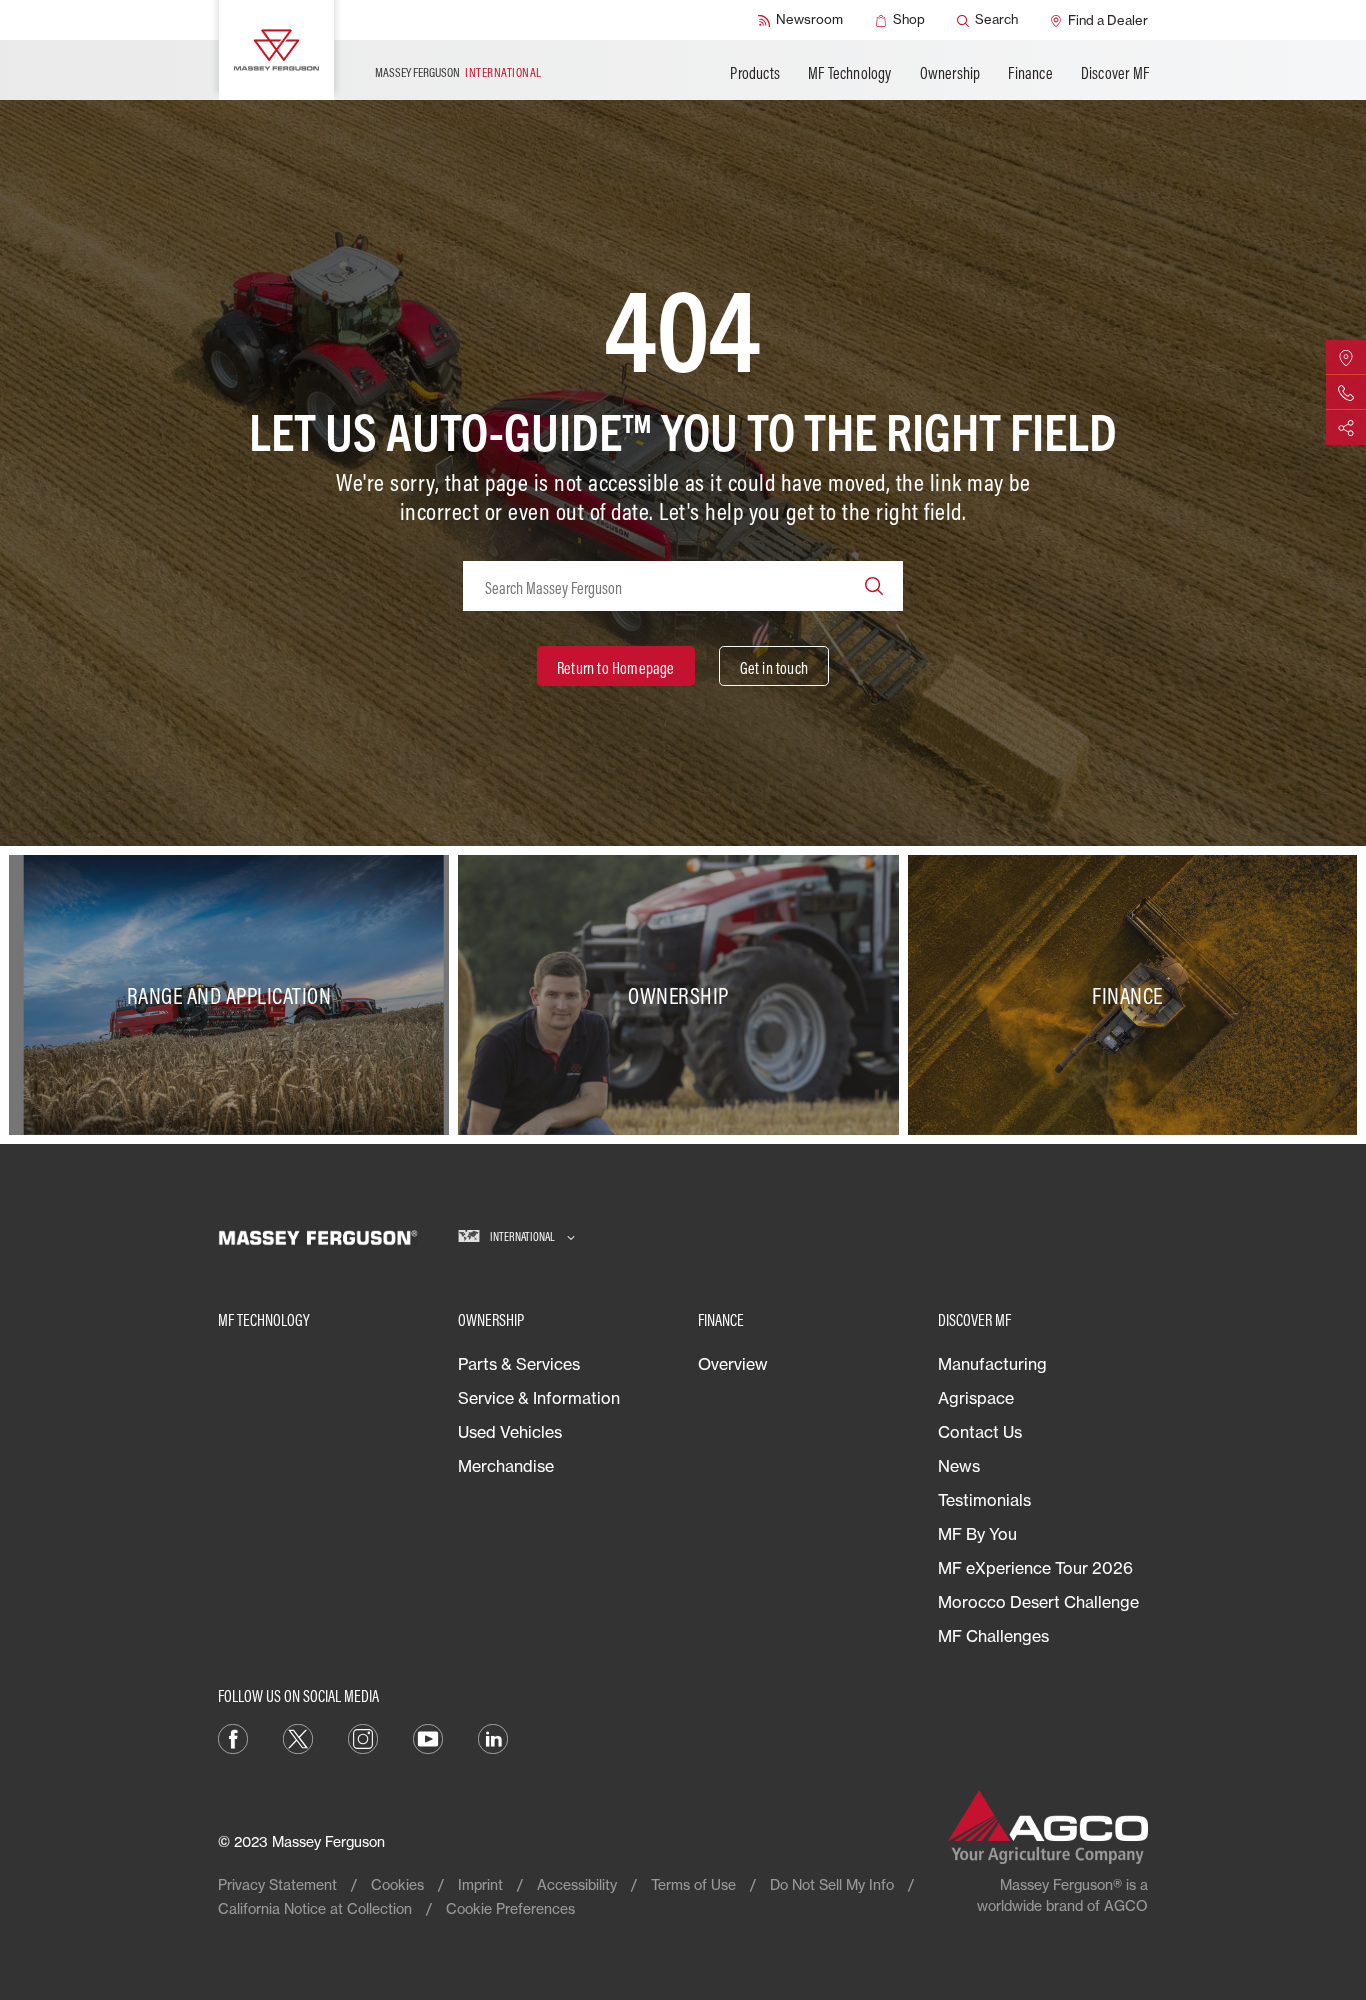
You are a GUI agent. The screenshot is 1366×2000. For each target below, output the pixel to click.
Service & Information (539, 1398)
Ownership (950, 73)
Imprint (480, 1884)
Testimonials (984, 1500)
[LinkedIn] (493, 1737)
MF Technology (850, 73)
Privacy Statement (277, 1884)
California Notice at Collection (315, 1908)
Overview (733, 1364)
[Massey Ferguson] (276, 50)
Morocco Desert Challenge (1038, 1602)
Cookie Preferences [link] (510, 1908)
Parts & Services (519, 1364)
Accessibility (577, 1884)
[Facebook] (233, 1737)
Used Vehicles (510, 1432)
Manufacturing (992, 1364)
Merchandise (506, 1466)
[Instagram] (363, 1737)
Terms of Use (693, 1884)
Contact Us (980, 1432)
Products (755, 73)
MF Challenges (993, 1636)
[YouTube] (428, 1737)
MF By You (977, 1534)
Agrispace (976, 1398)
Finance (1030, 73)
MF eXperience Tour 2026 (1035, 1568)
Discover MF (1115, 73)
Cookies (397, 1884)
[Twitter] (298, 1737)
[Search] (874, 586)
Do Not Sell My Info (832, 1884)
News (959, 1466)
